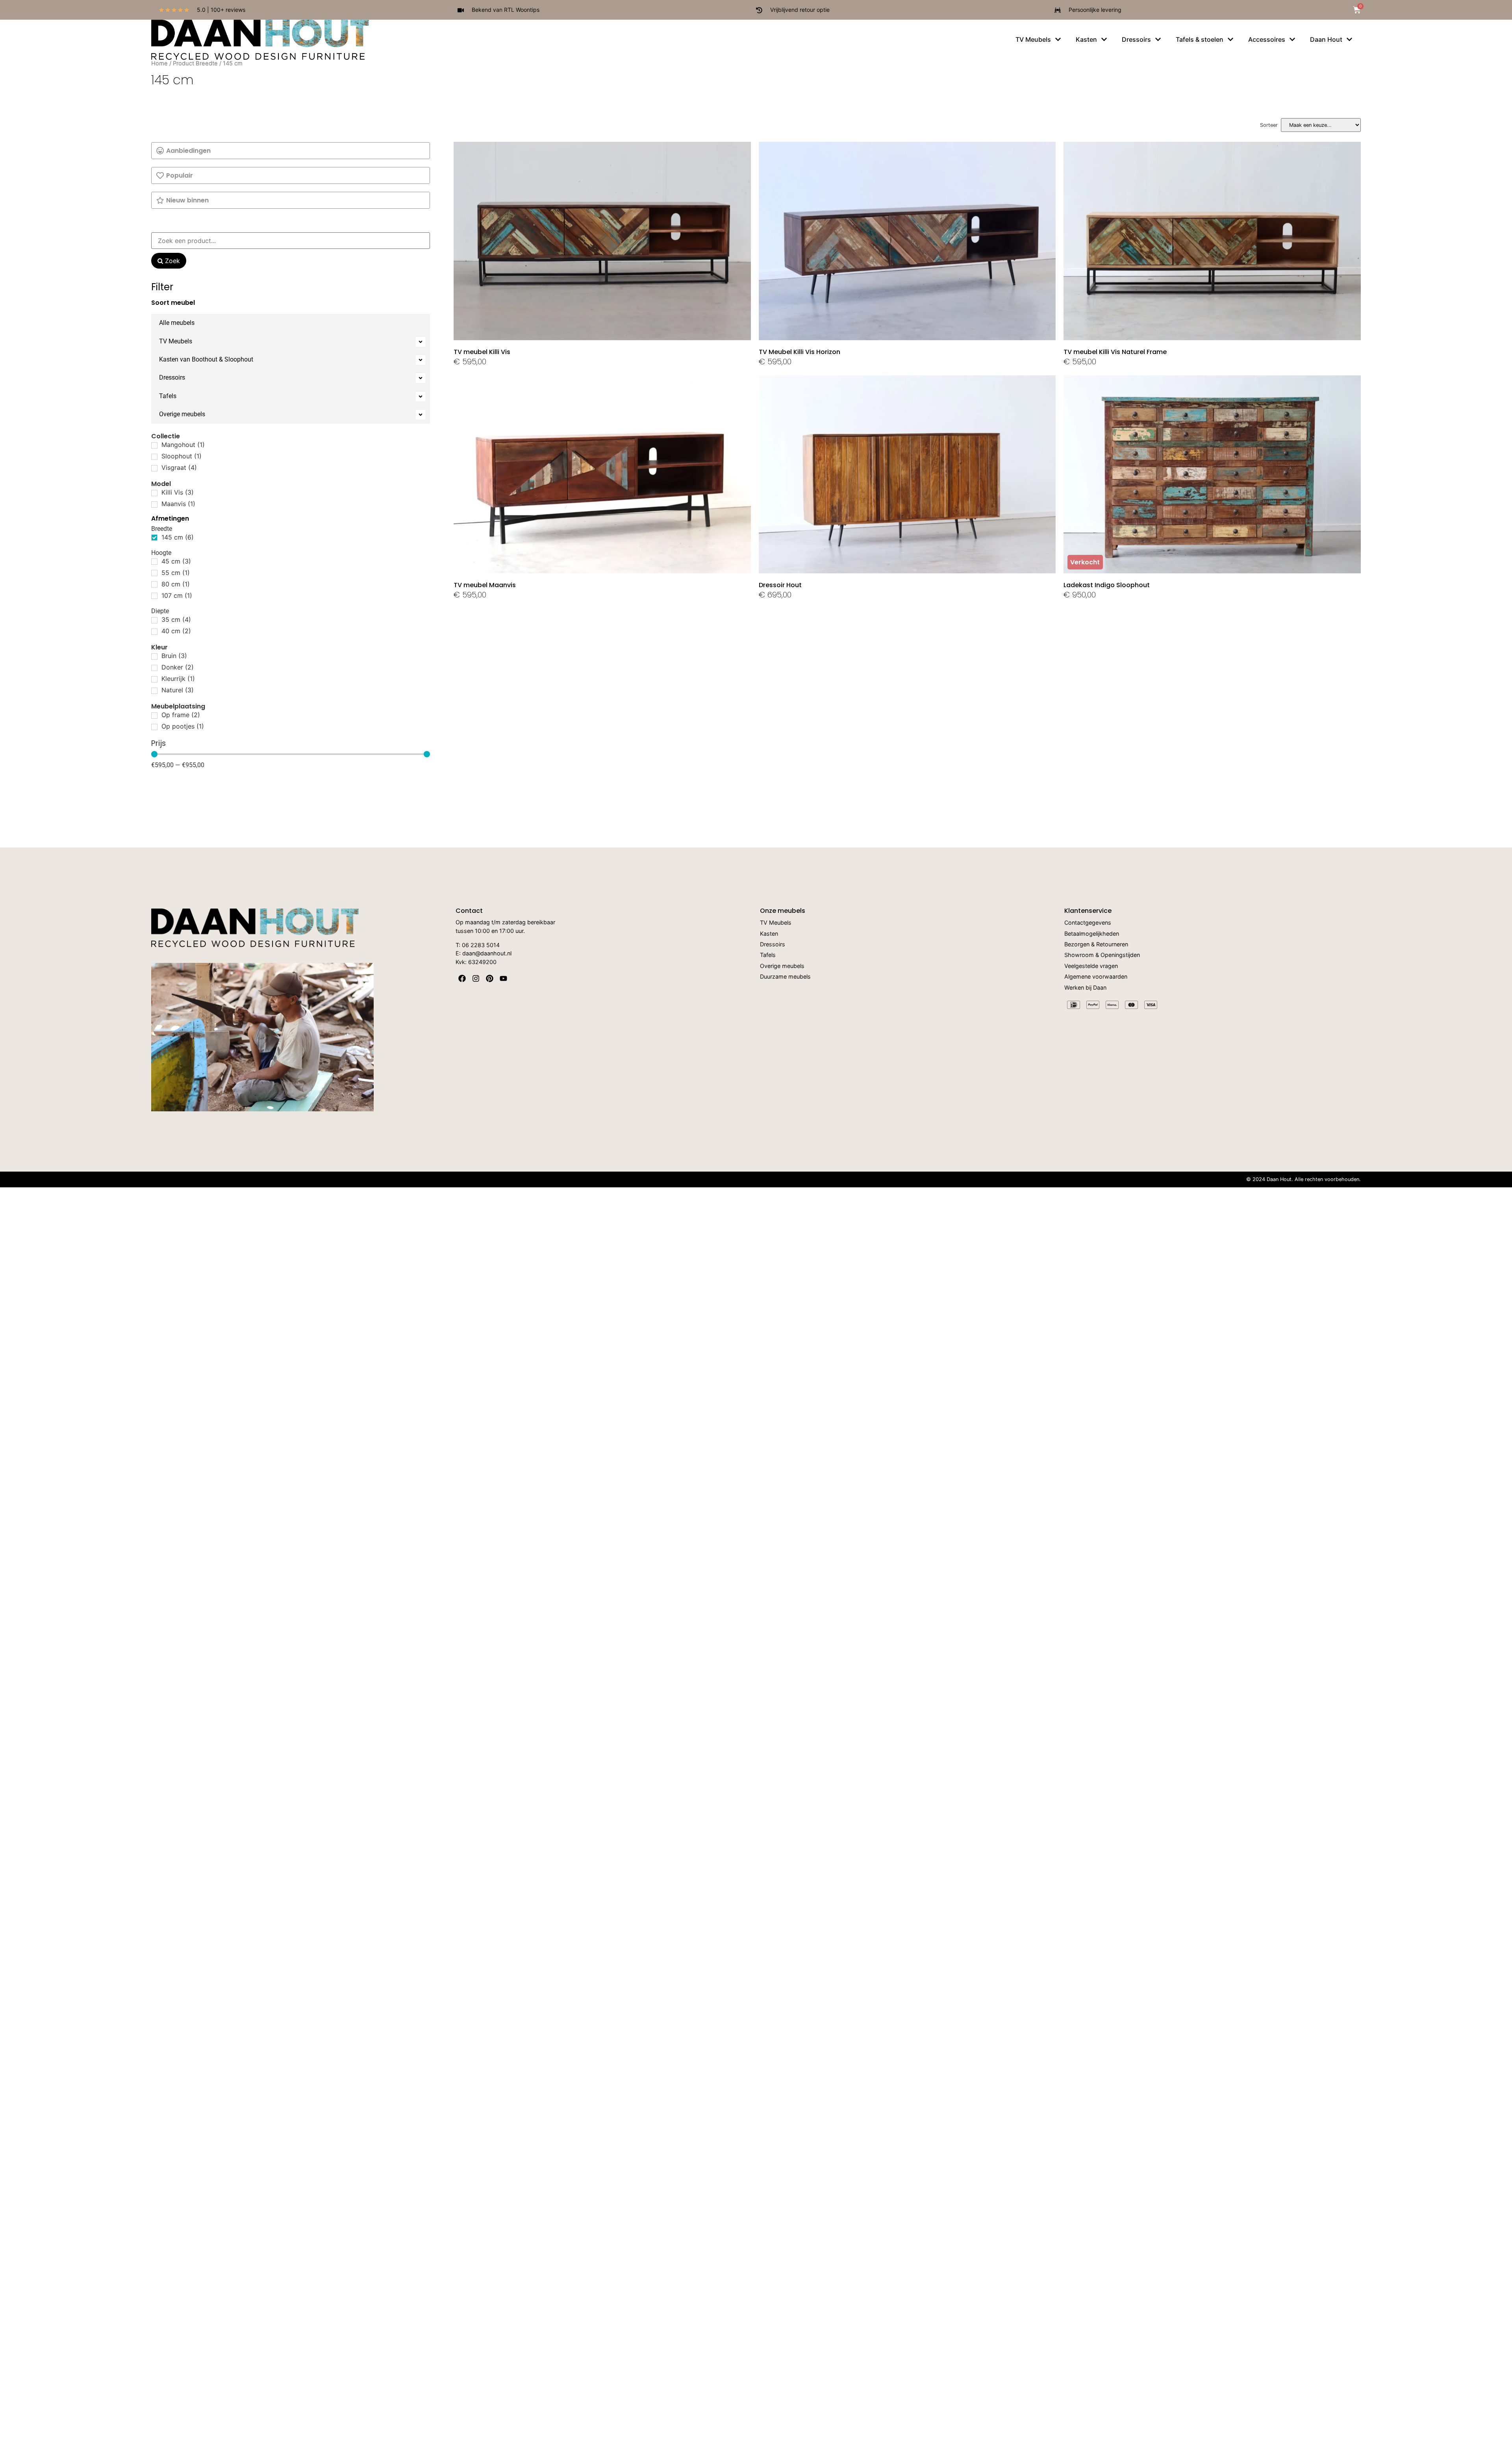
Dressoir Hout (780, 585)
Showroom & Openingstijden (1102, 955)
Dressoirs (172, 377)
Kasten (769, 934)
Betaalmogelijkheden (1092, 934)
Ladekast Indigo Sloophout (1107, 585)
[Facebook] (462, 978)
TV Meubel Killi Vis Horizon (800, 352)
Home (159, 63)
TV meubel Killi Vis (482, 352)
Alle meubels (177, 323)
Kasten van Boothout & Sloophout (206, 359)
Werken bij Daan (1085, 988)
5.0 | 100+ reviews (221, 10)
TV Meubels (176, 341)
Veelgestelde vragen (1091, 966)
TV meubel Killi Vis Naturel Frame (1115, 352)
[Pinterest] (490, 978)
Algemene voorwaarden (1096, 977)
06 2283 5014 (481, 945)
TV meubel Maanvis (485, 585)
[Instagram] (476, 978)
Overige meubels (182, 414)
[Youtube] (503, 978)
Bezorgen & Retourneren (1096, 945)
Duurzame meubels (785, 977)
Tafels (168, 396)
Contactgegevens (1088, 923)
